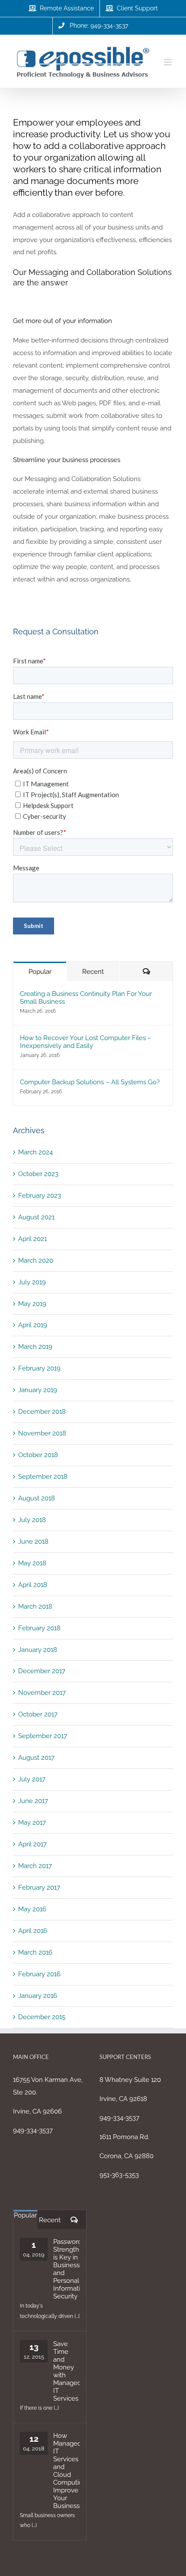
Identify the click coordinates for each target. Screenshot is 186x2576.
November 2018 (42, 1433)
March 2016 (35, 1952)
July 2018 (32, 1520)
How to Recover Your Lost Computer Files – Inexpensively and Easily (86, 1042)
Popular (40, 972)
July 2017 (32, 1779)
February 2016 (39, 1974)
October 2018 (38, 1455)
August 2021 (36, 1217)
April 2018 (33, 1585)
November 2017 (42, 1693)
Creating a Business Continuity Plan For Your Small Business (86, 998)
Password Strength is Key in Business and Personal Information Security (66, 2269)
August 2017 (36, 1758)
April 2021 (32, 1239)
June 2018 (33, 1542)
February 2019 (39, 1368)
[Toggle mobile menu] (168, 62)
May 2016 (32, 1909)
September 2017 (43, 1736)
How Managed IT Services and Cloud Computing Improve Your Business (66, 2471)
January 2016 (38, 1996)
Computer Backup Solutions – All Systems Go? (90, 1082)
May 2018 (32, 1563)
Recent (93, 972)
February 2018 (39, 1628)
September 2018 (43, 1477)
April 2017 (32, 1844)
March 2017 (35, 1866)
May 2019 (32, 1304)
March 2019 (35, 1347)
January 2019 (38, 1390)
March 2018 (35, 1606)
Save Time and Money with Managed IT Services (66, 2371)
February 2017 (39, 1888)
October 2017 (38, 1714)
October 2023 (38, 1174)
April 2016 (33, 1931)
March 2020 (36, 1261)
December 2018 (42, 1412)
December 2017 (42, 1671)
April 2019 (33, 1325)
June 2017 (33, 1801)
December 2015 (42, 2017)
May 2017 (32, 1823)
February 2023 (40, 1196)
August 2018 (37, 1498)
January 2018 (38, 1650)
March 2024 (35, 1152)
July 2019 (32, 1282)
